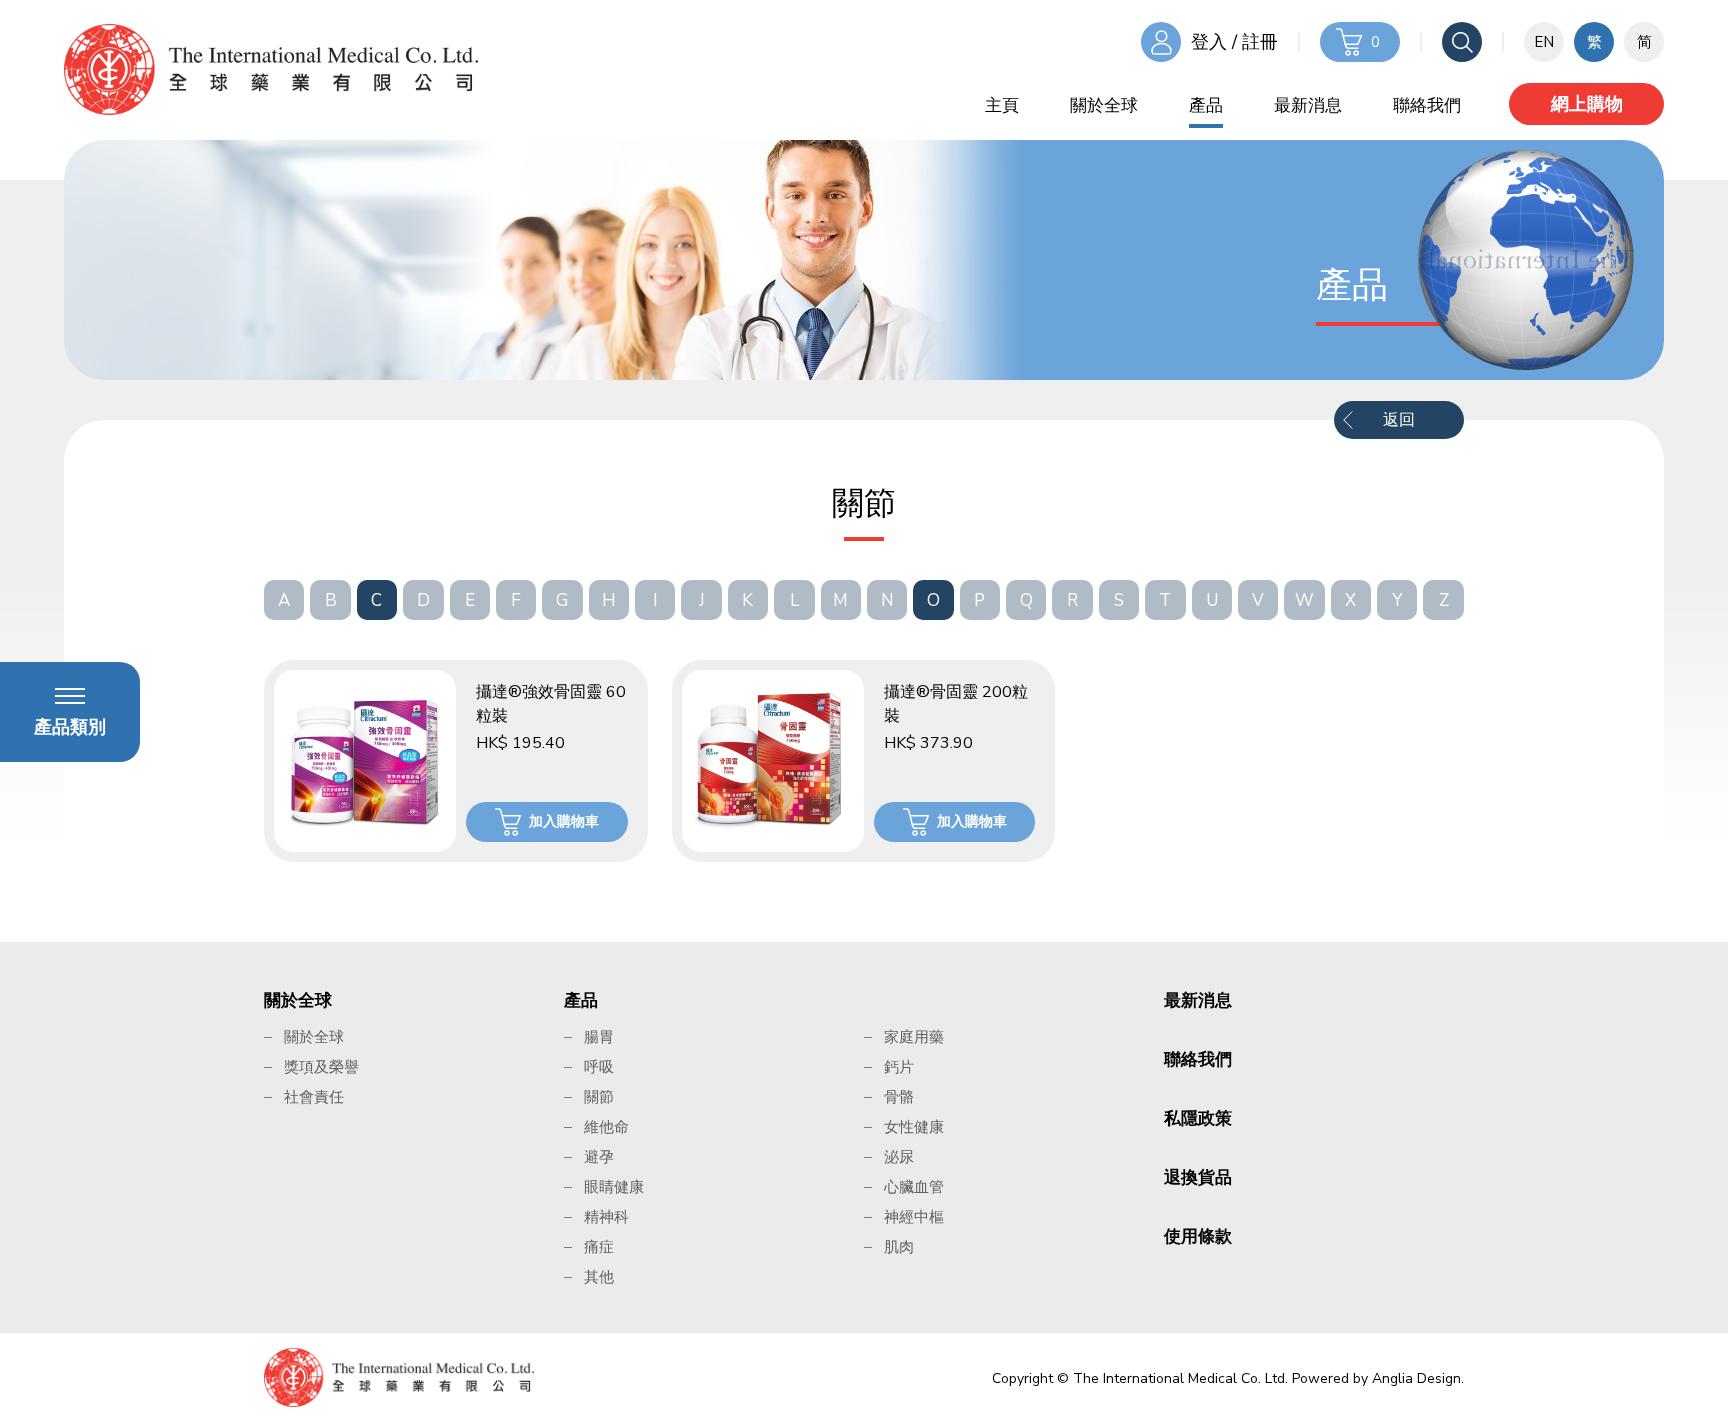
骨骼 (899, 1097)
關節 (599, 1097)
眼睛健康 (614, 1187)
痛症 (599, 1247)
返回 (1399, 420)
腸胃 (599, 1037)
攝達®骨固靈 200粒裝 (956, 704)
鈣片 (899, 1067)
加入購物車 (564, 821)
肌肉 (899, 1247)
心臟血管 (914, 1187)
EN (1544, 42)
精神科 (606, 1217)
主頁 (1002, 105)
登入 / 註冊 (1234, 42)
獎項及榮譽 (321, 1067)
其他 (599, 1277)
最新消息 (1308, 105)
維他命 (606, 1127)
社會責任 (314, 1097)
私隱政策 (1198, 1118)
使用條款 (1198, 1236)
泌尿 (899, 1157)
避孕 (599, 1157)
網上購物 (1587, 104)
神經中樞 (914, 1217)
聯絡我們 (1427, 105)
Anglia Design (1416, 1378)
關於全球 (1104, 105)
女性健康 (914, 1127)
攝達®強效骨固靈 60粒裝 (551, 704)
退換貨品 (1198, 1177)
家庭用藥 (914, 1037)
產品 (1206, 105)
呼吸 (599, 1067)
